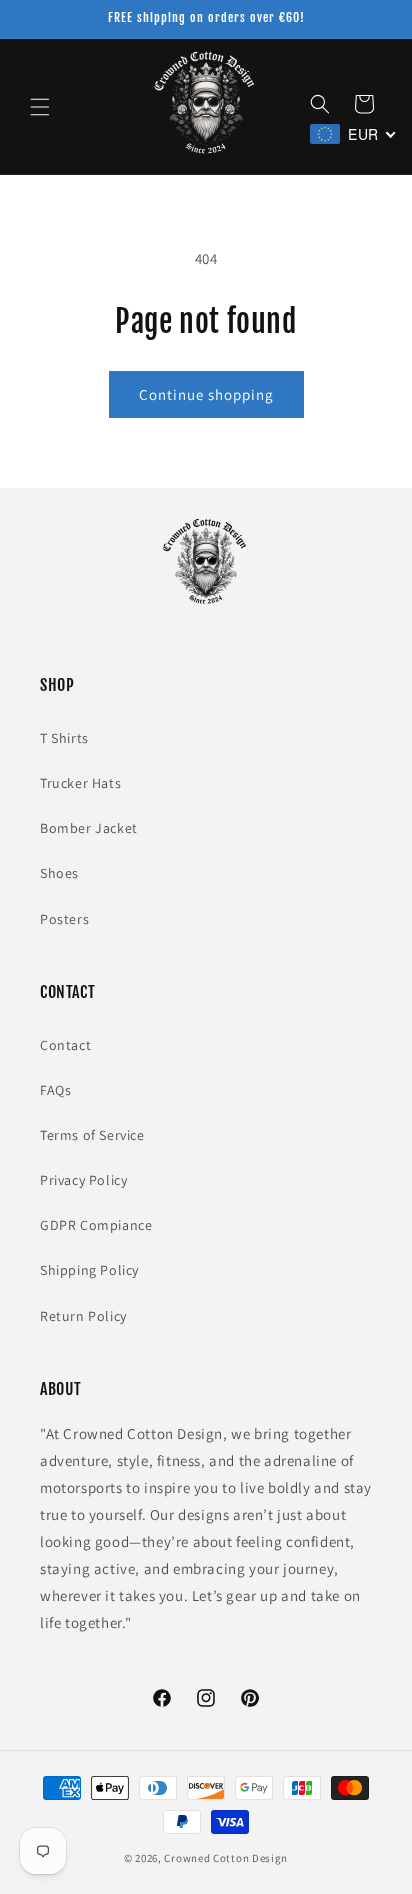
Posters (64, 919)
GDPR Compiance (96, 1225)
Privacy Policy (83, 1180)
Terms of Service (92, 1135)
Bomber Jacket (89, 828)
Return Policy (83, 1316)
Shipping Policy (89, 1270)
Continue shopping (206, 394)
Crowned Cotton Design (226, 1858)
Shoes (59, 873)
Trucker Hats (80, 783)
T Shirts (64, 738)
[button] (40, 107)
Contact (65, 1045)
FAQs (55, 1090)
